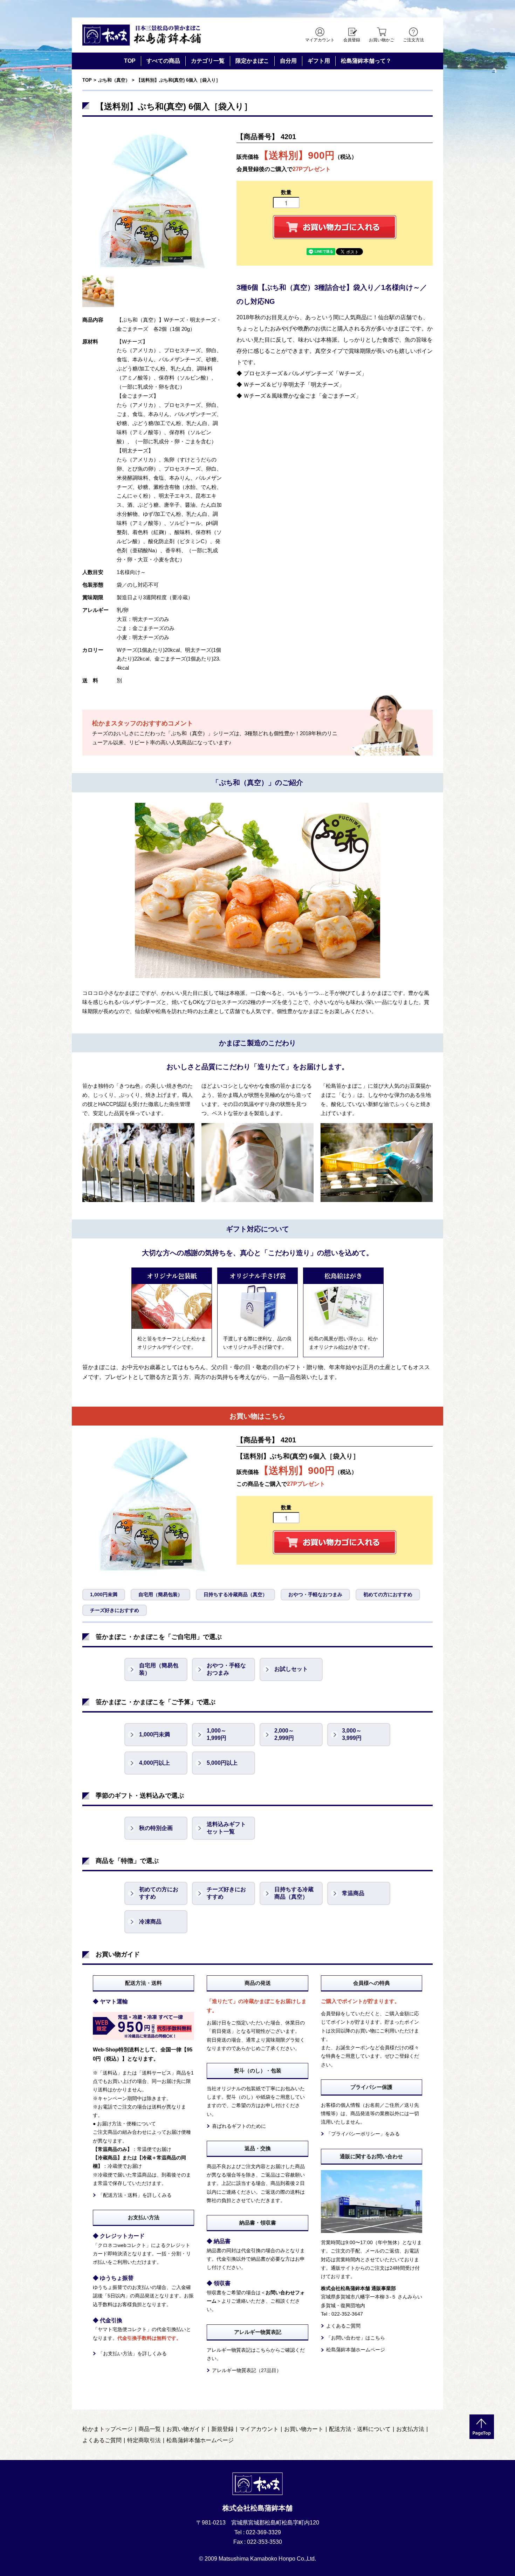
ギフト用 (319, 61)
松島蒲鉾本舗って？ (366, 61)
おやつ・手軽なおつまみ (315, 1594)
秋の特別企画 (156, 1828)
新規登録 (222, 2429)
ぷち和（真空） (114, 80)
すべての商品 (163, 61)
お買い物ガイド (186, 2429)
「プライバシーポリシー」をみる (363, 2134)
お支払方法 (410, 2429)
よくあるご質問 (343, 2326)
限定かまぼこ (252, 61)
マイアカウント (320, 40)
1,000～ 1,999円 (217, 1734)
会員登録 (352, 40)
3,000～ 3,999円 (352, 1734)
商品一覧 (150, 2429)
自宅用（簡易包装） (160, 1594)
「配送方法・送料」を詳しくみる (135, 2195)
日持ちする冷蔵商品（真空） (235, 1594)
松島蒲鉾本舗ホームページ (356, 2350)
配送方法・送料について (360, 2429)
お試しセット (291, 1669)
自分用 (288, 61)
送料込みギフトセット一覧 (226, 1828)
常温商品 (353, 1893)
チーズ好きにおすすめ (115, 1610)
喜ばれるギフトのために (239, 2126)
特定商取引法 (144, 2440)
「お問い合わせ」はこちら (356, 2338)
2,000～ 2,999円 (284, 1734)
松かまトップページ (108, 2429)
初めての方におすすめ (388, 1594)
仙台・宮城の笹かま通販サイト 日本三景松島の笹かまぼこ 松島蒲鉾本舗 (142, 35)
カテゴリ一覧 (208, 61)
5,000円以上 (222, 1763)
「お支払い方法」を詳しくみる (132, 2353)
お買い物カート (304, 2429)
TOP (130, 61)
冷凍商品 (150, 1922)
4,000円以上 (154, 1763)
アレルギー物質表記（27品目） (247, 2370)
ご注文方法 (413, 40)
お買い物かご (382, 40)
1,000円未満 (104, 1594)
